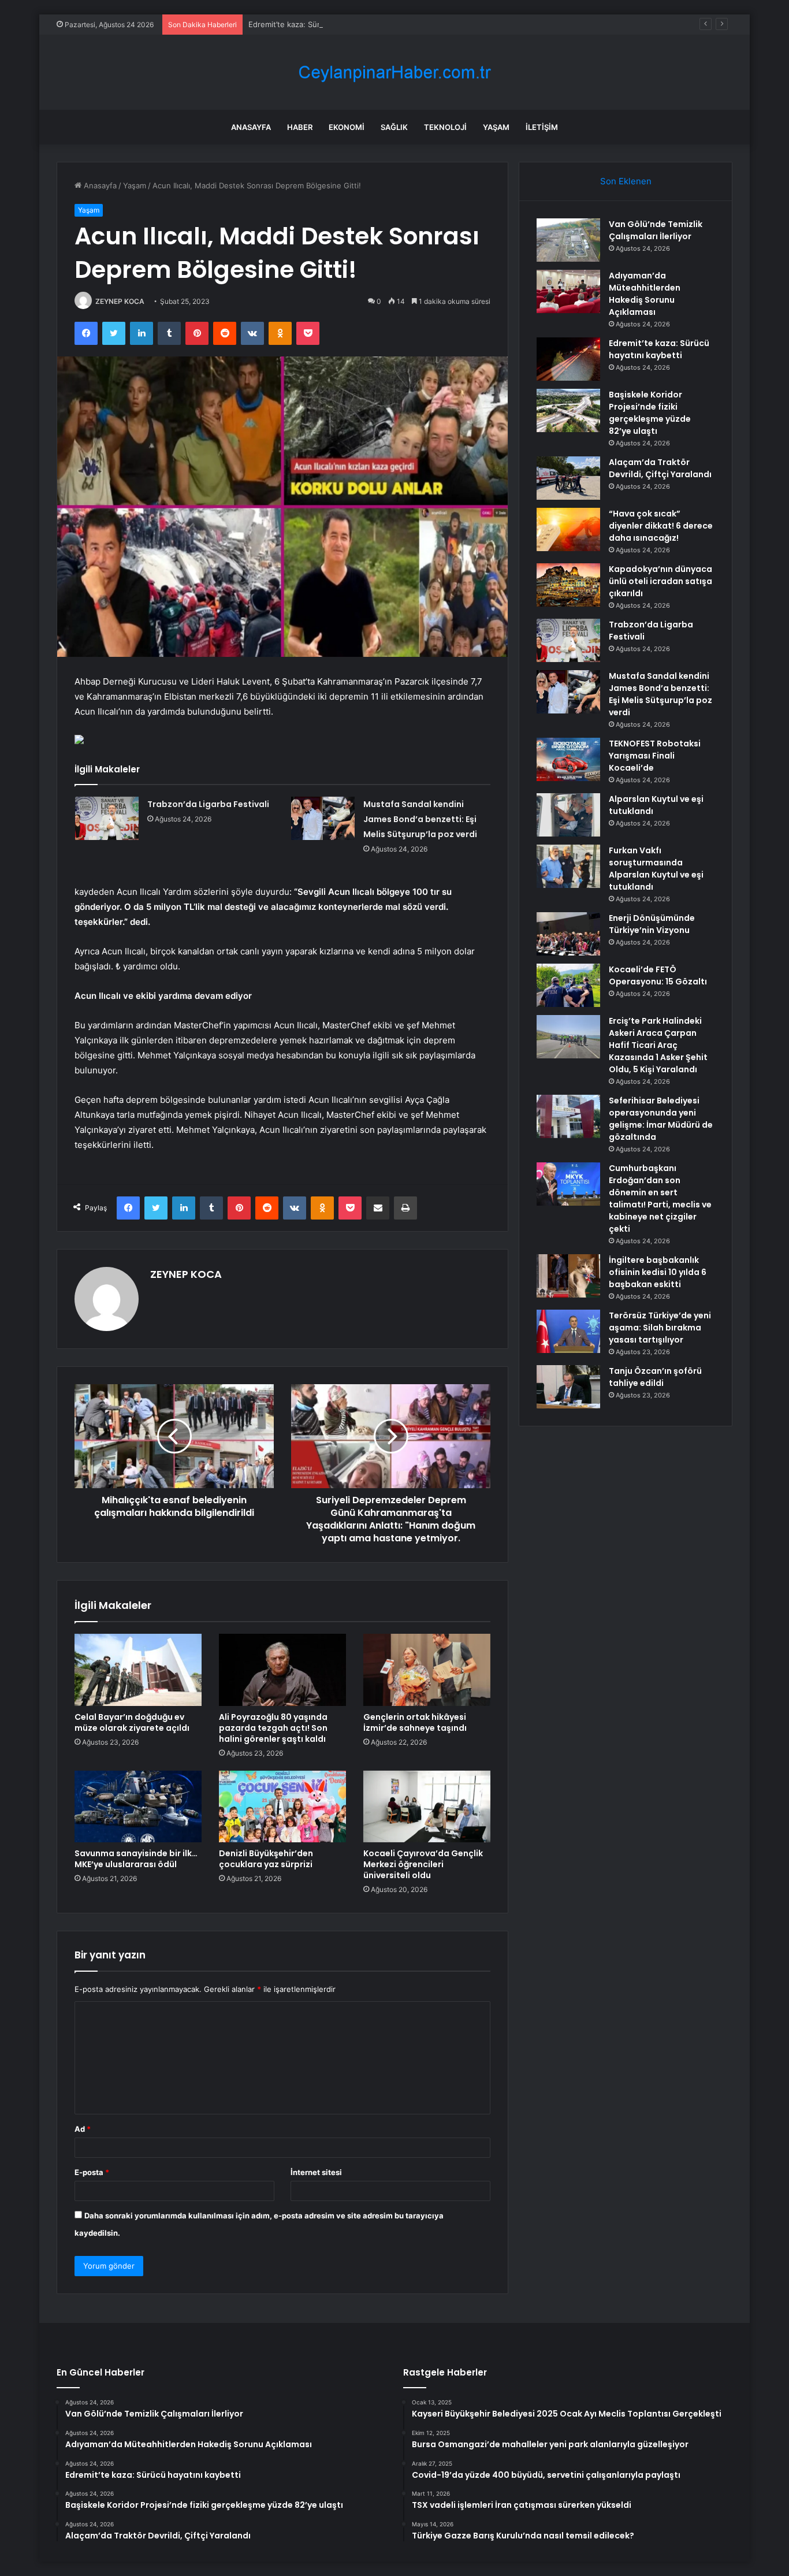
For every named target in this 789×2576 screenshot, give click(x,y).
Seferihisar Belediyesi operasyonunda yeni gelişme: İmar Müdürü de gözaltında (661, 1119)
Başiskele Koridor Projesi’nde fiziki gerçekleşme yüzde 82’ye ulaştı (650, 413)
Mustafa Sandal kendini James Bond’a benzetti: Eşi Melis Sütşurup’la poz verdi (420, 819)
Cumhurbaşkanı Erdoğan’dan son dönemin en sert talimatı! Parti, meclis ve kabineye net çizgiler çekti (660, 1198)
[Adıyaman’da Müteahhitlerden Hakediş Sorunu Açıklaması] (568, 291)
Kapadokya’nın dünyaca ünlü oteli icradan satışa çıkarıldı (660, 581)
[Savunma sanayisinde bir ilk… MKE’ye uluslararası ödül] (138, 1806)
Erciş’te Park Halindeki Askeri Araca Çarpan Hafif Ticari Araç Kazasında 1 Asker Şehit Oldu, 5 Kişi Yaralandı (658, 1045)
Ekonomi (347, 127)
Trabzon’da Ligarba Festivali (208, 804)
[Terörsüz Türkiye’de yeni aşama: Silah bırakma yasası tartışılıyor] (568, 1331)
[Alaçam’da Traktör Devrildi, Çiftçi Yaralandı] (568, 478)
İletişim (542, 127)
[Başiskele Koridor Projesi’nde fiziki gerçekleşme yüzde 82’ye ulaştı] (568, 410)
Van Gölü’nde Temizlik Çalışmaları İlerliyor (656, 230)
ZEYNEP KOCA (120, 301)
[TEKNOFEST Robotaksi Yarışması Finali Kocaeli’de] (568, 759)
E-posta (92, 2172)
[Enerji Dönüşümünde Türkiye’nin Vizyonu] (568, 934)
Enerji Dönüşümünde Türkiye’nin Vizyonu (652, 924)
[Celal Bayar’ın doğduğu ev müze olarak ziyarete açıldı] (138, 1670)
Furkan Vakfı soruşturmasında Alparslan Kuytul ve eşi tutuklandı (656, 869)
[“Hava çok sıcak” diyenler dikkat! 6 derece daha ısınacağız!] (568, 529)
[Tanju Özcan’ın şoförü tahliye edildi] (568, 1387)
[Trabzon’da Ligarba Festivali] (107, 818)
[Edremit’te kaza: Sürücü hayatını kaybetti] (568, 359)
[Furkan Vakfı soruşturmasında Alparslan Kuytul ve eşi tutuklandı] (568, 866)
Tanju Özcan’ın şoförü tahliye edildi (655, 1377)
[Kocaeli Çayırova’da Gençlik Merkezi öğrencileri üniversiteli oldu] (427, 1806)
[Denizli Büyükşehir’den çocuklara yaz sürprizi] (282, 1806)
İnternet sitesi (316, 2172)
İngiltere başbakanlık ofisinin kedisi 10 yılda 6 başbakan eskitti (658, 1272)
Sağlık (394, 127)
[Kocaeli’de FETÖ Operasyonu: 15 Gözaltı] (568, 985)
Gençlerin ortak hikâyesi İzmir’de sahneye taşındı (415, 1722)
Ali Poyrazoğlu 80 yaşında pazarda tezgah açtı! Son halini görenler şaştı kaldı (273, 1728)
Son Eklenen (626, 181)
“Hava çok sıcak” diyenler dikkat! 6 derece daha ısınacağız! (661, 526)
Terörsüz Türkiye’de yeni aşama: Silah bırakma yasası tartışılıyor (660, 1328)
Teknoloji (445, 127)
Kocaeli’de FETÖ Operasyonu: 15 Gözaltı (658, 975)
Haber (300, 127)
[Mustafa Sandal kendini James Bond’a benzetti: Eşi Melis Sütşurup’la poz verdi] (323, 818)
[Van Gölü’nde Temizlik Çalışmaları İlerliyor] (568, 240)
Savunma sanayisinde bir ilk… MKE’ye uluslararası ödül (136, 1859)
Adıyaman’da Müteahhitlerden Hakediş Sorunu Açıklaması (645, 294)
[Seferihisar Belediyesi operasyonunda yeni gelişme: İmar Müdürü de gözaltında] (568, 1116)
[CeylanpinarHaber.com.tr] (394, 73)
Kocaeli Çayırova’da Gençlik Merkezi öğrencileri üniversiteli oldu (423, 1864)
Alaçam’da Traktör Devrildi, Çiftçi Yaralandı (660, 468)
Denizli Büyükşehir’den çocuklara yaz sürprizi (266, 1859)
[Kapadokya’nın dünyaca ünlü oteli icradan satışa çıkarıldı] (568, 585)
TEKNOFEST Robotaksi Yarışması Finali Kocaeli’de (655, 756)
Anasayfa (251, 127)
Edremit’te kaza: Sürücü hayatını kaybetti (321, 24)
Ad (83, 2129)
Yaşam (496, 127)
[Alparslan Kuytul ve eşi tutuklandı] (568, 815)
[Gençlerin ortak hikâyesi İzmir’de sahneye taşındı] (427, 1670)
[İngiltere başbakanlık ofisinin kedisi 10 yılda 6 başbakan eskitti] (568, 1276)
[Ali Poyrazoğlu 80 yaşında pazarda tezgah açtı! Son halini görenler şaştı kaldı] (282, 1670)
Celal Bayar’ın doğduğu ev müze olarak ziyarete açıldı (132, 1722)
